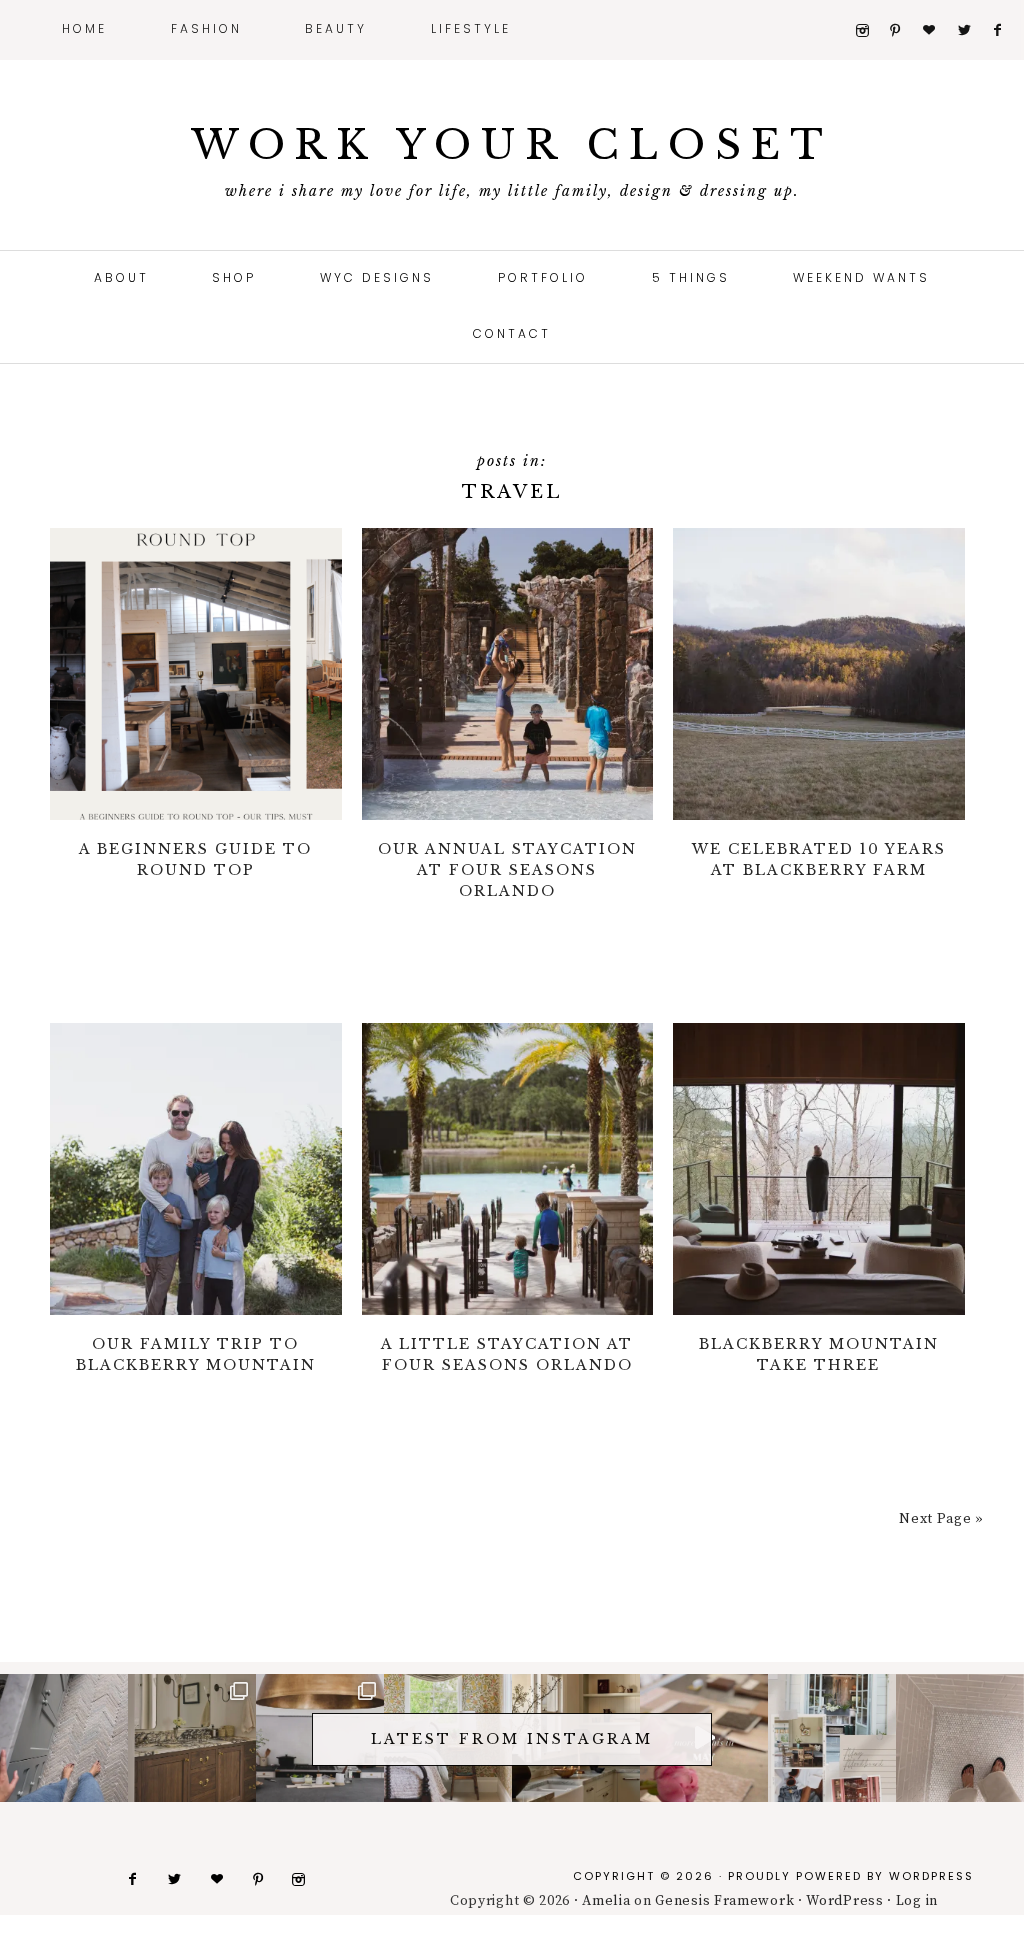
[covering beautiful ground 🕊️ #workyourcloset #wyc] (960, 1738)
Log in (917, 1901)
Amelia (606, 1901)
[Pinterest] (903, 31)
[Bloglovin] (937, 31)
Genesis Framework (724, 1901)
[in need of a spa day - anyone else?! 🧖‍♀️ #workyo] (192, 1738)
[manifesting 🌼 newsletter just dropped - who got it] (832, 1738)
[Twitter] (972, 31)
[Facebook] (1006, 31)
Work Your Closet (512, 145)
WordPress (931, 1876)
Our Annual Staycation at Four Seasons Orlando (507, 870)
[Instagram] (870, 31)
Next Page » (941, 1519)
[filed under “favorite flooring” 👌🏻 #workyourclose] (64, 1738)
